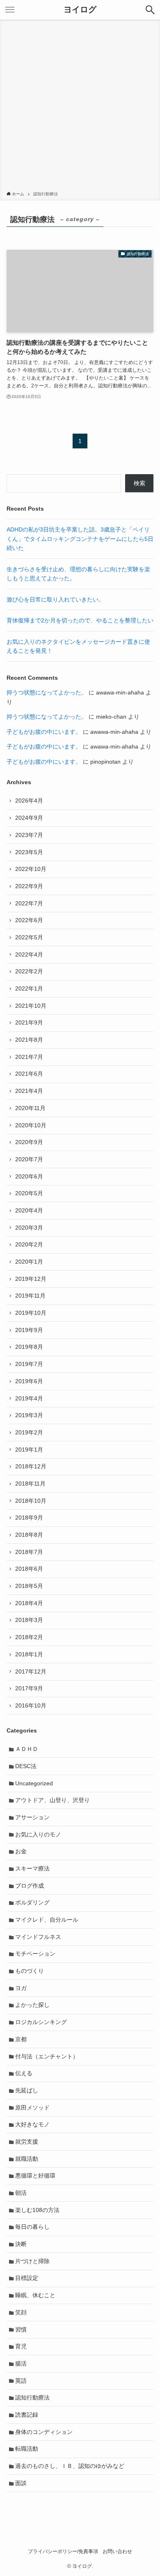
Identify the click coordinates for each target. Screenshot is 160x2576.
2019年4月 (29, 1398)
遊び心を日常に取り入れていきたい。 (55, 599)
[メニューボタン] (10, 10)
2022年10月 (31, 869)
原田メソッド (32, 2108)
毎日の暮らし (32, 2227)
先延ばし (27, 2090)
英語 (21, 2381)
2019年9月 (29, 1330)
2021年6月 (29, 1074)
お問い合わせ (117, 2551)
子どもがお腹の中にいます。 (44, 732)
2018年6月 (29, 1569)
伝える (24, 2073)
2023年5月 (29, 852)
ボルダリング (32, 1902)
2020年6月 (29, 1176)
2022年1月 (29, 988)
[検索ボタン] (150, 10)
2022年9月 (29, 886)
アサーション (32, 1817)
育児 (21, 2346)
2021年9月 (29, 1022)
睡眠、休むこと (35, 2295)
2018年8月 (29, 1535)
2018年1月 (29, 1654)
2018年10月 (31, 1501)
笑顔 (21, 2312)
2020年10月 (31, 1125)
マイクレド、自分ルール (47, 1920)
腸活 (21, 2363)
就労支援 (27, 2142)
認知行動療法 (32, 2397)
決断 (21, 2244)
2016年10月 (31, 1705)
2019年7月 (29, 1364)
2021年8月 (29, 1040)
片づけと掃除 (32, 2261)
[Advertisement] (80, 107)
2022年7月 (29, 903)
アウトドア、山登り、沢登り (53, 1800)
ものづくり (30, 1971)
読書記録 (27, 2415)
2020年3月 (29, 1228)
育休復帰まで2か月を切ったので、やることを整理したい (80, 620)
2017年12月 (31, 1671)
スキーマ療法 (32, 1868)
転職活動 (27, 2449)
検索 (139, 483)
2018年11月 (30, 1484)
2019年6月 (29, 1381)
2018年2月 (29, 1637)
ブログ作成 (30, 1886)
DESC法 (26, 1766)
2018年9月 (29, 1518)
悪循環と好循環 (35, 2176)
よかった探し (32, 2005)
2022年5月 (29, 937)
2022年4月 (29, 954)
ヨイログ (80, 10)
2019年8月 (29, 1347)
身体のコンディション (44, 2432)
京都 (21, 2039)
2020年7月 (29, 1159)
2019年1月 (29, 1450)
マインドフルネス (38, 1937)
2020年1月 (29, 1262)
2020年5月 (29, 1193)
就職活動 (27, 2159)
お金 (21, 1851)
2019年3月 (29, 1415)
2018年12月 (31, 1466)
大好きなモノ (32, 2124)
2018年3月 (29, 1620)
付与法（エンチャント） (47, 2056)
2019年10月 (31, 1313)
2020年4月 (29, 1210)
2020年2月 (29, 1244)
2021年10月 (31, 1006)
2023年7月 (29, 835)
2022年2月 (29, 971)
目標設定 (27, 2278)
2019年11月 (30, 1296)
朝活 (21, 2193)
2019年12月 (31, 1279)
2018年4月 (29, 1603)
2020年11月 (30, 1108)
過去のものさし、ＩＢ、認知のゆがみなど (70, 2466)
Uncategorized (34, 1783)
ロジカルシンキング (41, 2022)
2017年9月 (29, 1688)
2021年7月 (29, 1057)
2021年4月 (29, 1091)
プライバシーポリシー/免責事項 (63, 2551)
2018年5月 (29, 1586)
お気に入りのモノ (38, 1834)
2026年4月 (29, 801)
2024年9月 (29, 818)
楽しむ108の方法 (37, 2210)
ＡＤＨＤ (27, 1749)
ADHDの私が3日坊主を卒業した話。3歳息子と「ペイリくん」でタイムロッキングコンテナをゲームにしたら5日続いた (80, 539)
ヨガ (21, 1988)
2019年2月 (29, 1432)
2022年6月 (29, 920)
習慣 (21, 2329)
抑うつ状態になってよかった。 (47, 692)
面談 (21, 2483)
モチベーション (35, 1954)
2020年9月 (29, 1142)
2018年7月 (29, 1552)
